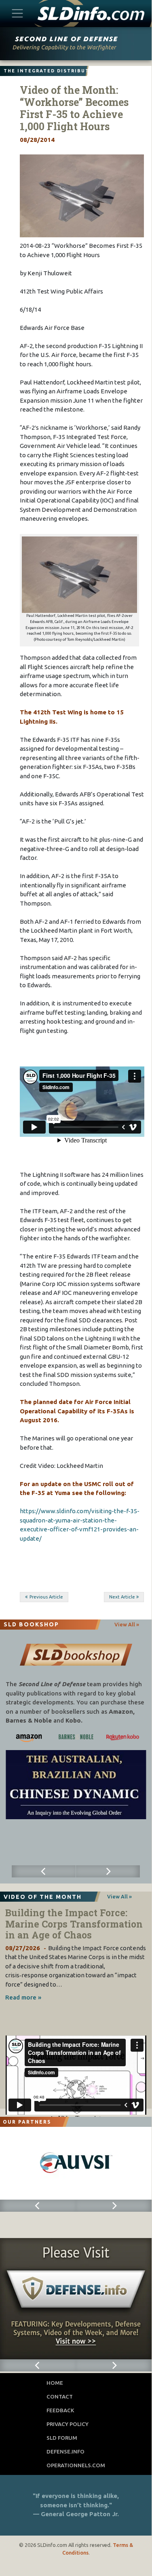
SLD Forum (62, 2438)
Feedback (60, 2410)
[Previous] (44, 1871)
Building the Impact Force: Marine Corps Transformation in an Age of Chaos (74, 1924)
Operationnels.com (76, 2465)
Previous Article (46, 1597)
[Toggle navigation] (18, 13)
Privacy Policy (68, 2424)
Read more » (23, 1997)
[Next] (108, 1871)
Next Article (122, 1597)
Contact (60, 2397)
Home (55, 2383)
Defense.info (65, 2451)
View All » (127, 1624)
